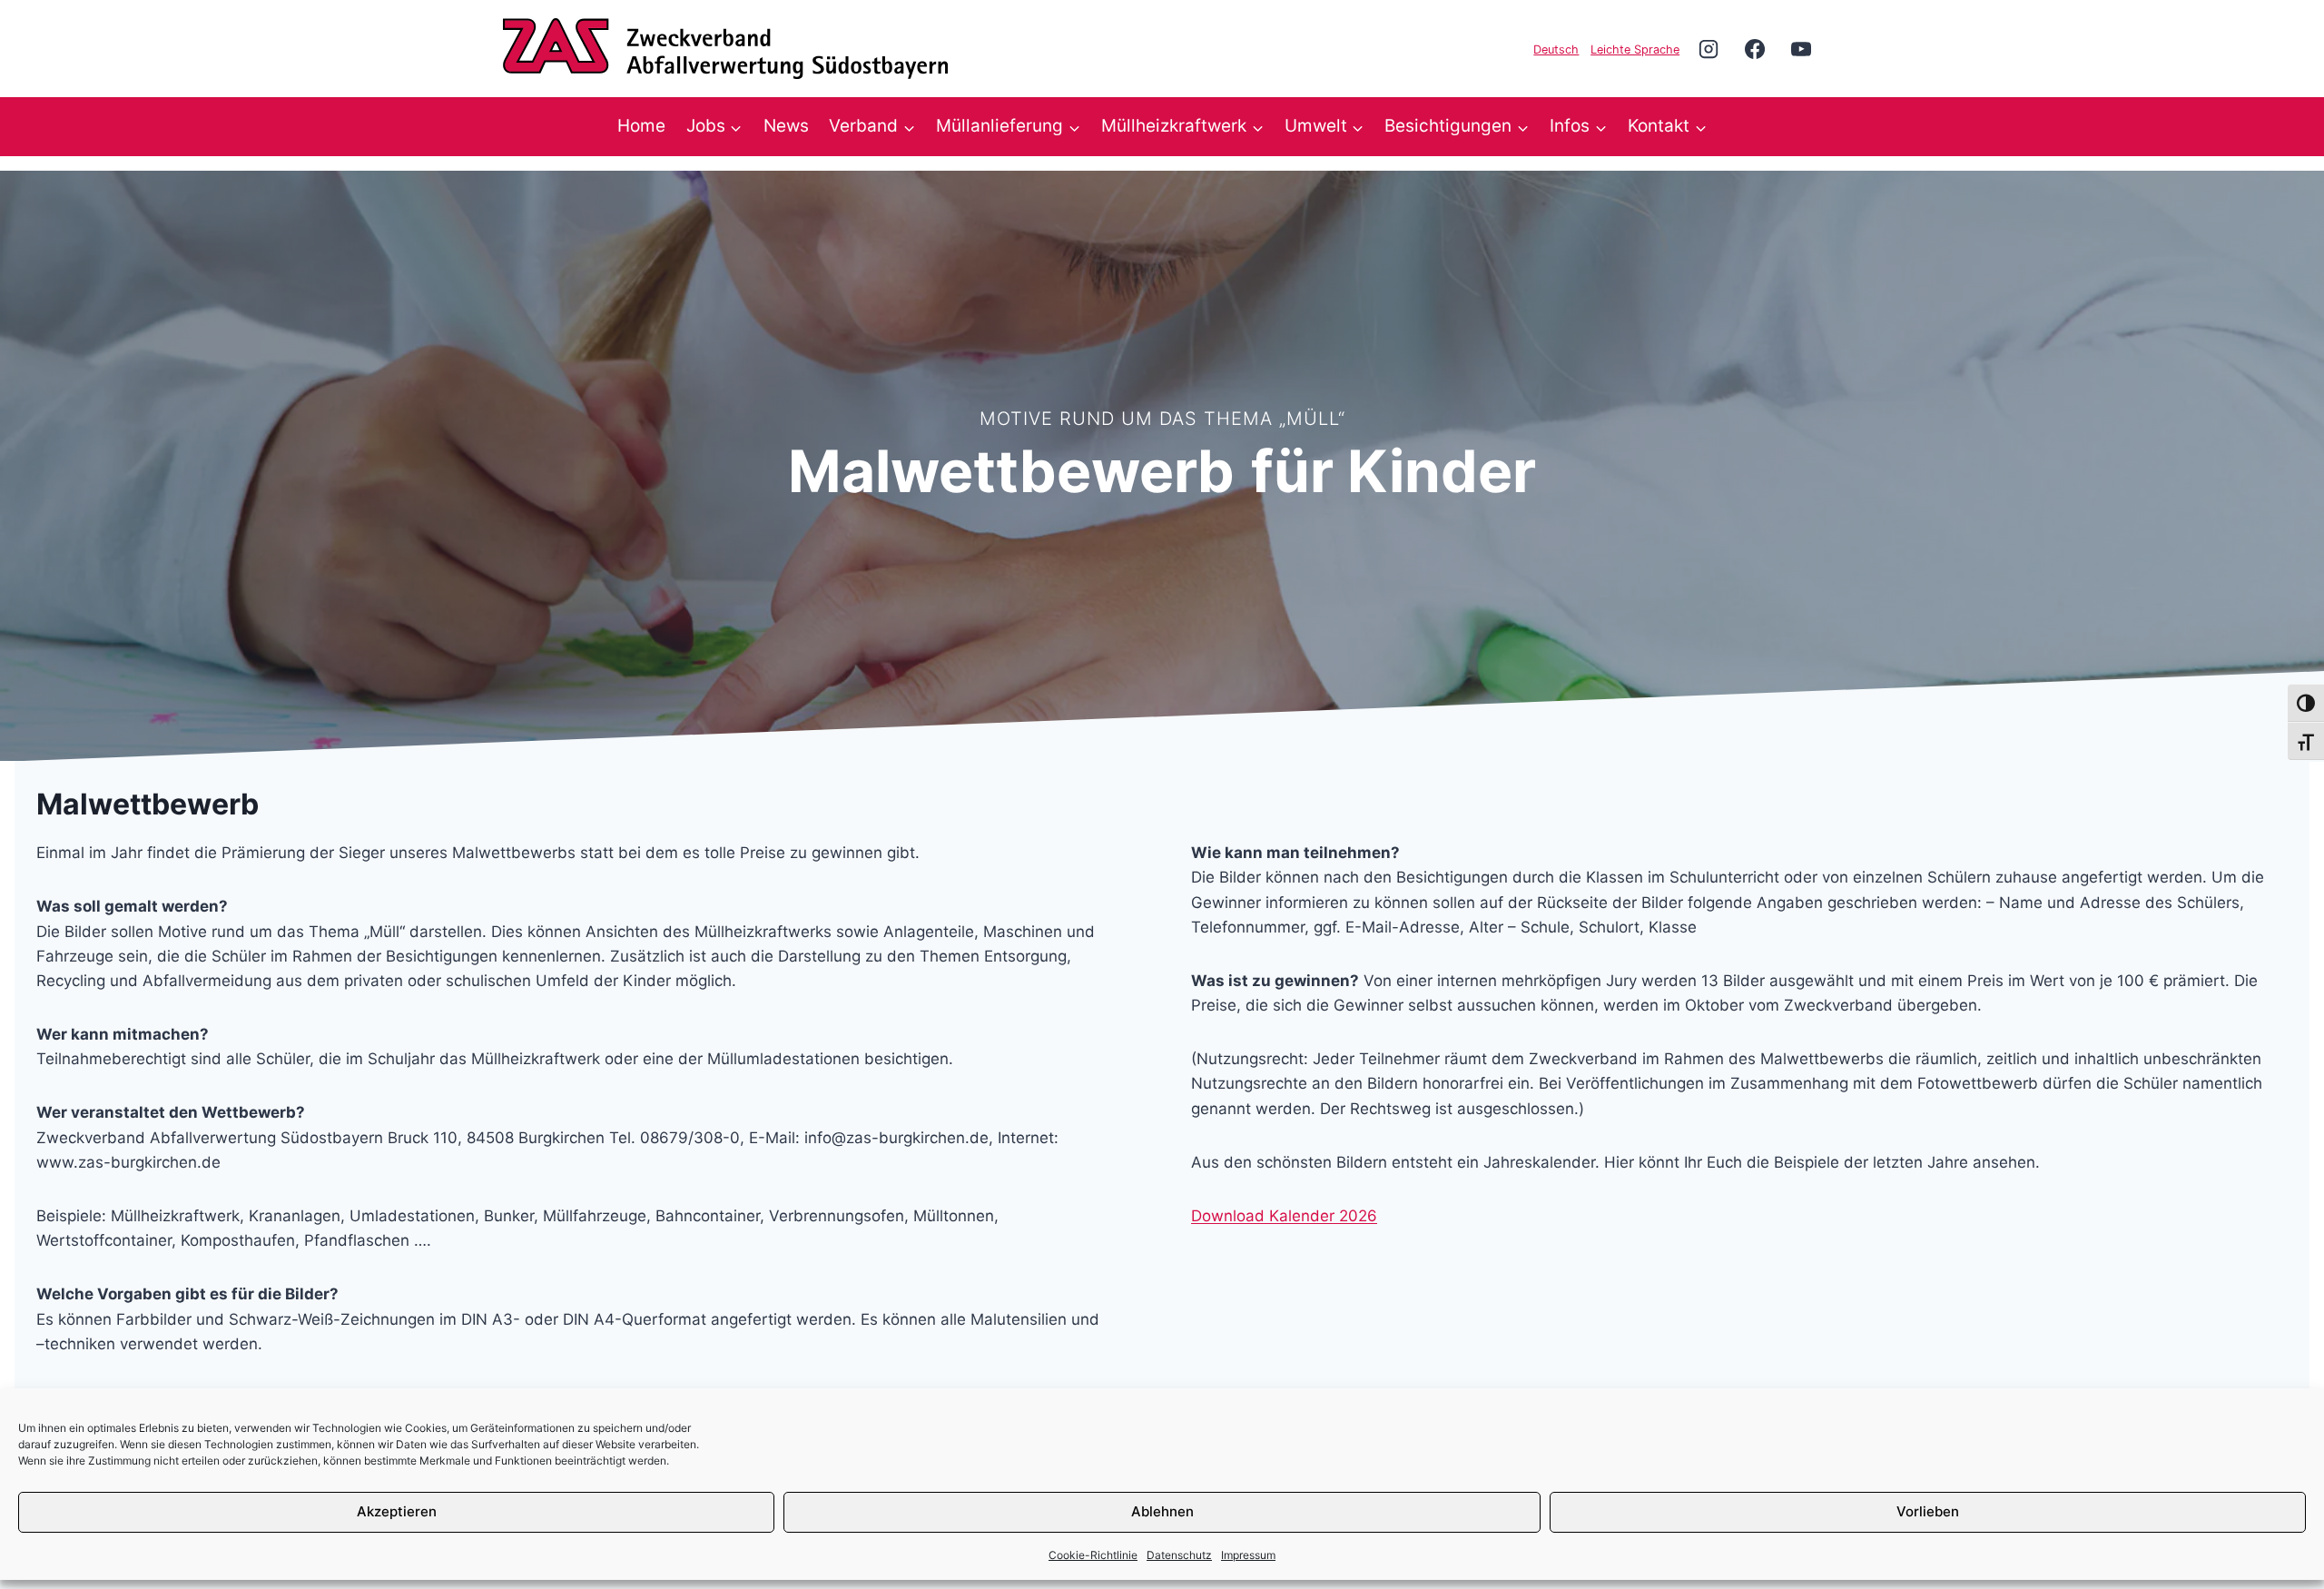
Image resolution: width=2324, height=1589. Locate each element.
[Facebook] (1755, 48)
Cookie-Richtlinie (1093, 1555)
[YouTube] (1801, 48)
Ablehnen (1162, 1511)
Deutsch (1556, 49)
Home (641, 126)
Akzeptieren (397, 1511)
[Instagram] (1709, 48)
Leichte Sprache (1635, 49)
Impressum (1248, 1555)
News (786, 126)
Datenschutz (1179, 1555)
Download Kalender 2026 (1284, 1216)
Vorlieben (1928, 1511)
